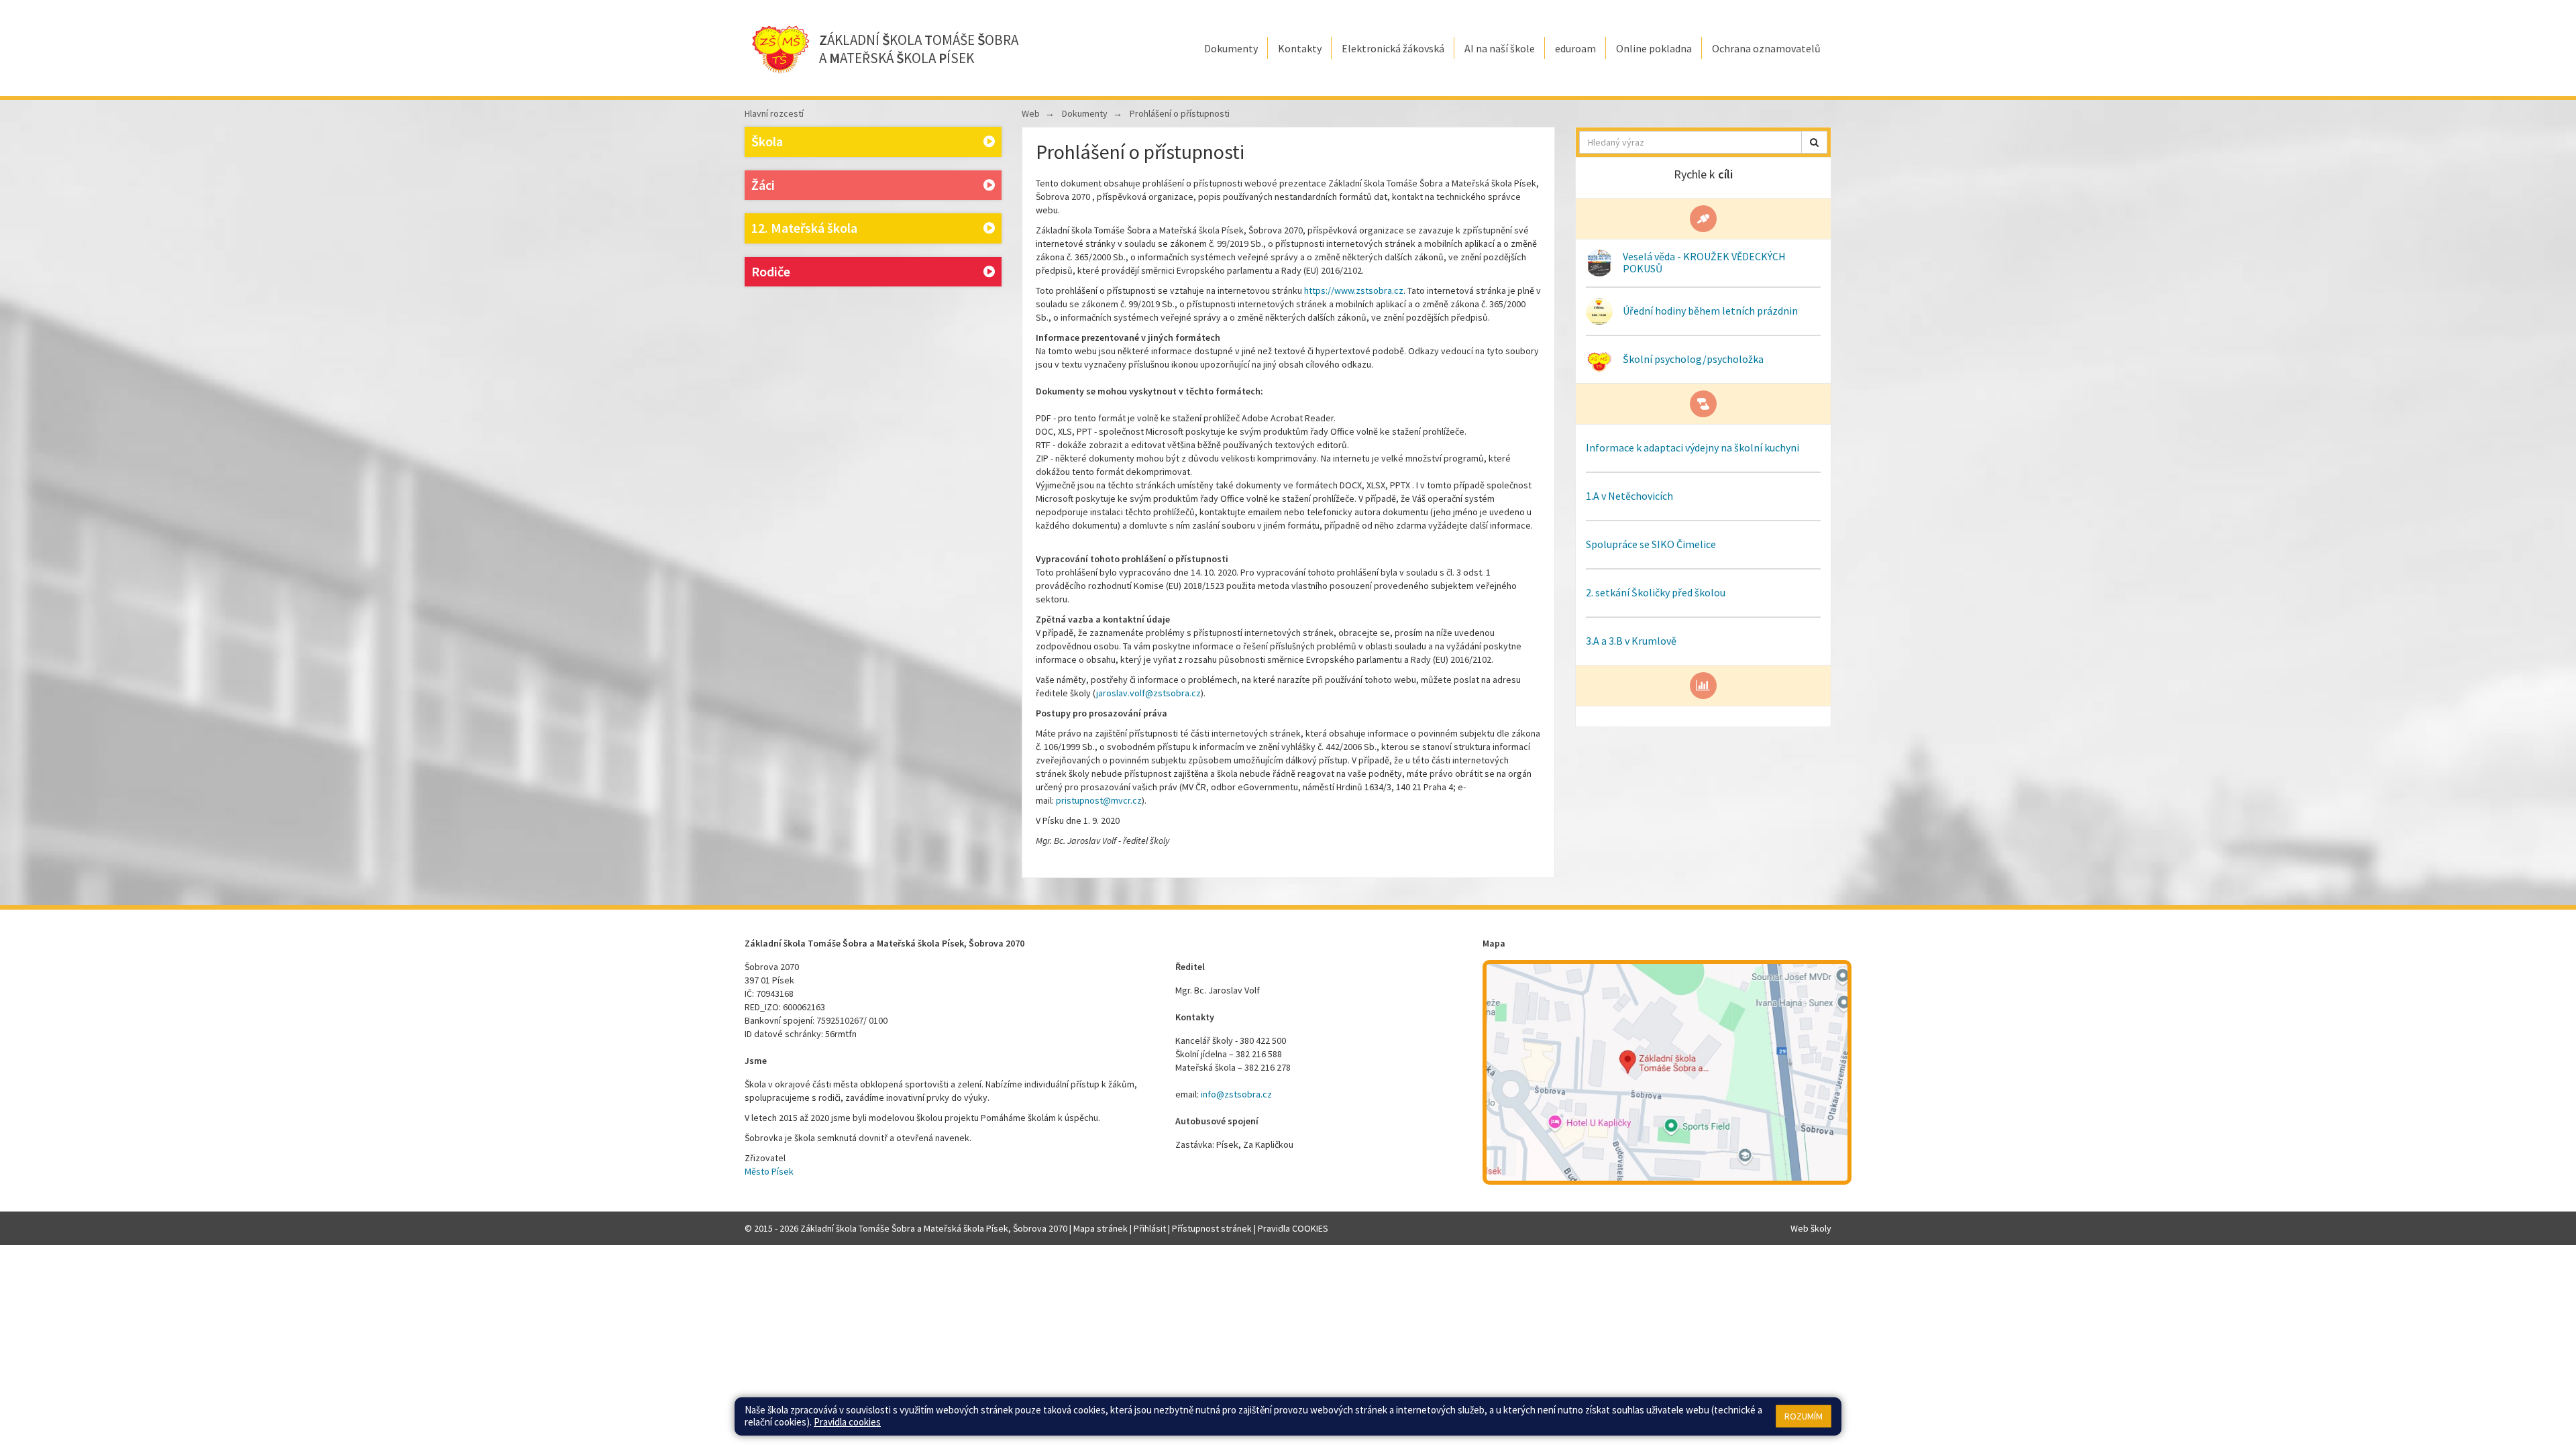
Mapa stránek (1101, 1228)
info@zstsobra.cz (1236, 1094)
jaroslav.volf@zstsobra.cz (1148, 693)
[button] (1814, 142)
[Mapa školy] (1667, 1072)
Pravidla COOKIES (1293, 1228)
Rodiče (771, 271)
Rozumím (1804, 1416)
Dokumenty (1085, 113)
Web (1031, 113)
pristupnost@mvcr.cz (1099, 800)
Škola (767, 141)
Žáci (763, 185)
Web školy (1811, 1228)
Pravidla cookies (847, 1422)
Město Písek (769, 1171)
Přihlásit (1150, 1228)
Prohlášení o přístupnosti (1180, 113)
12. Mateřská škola (804, 228)
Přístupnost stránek (1212, 1228)
